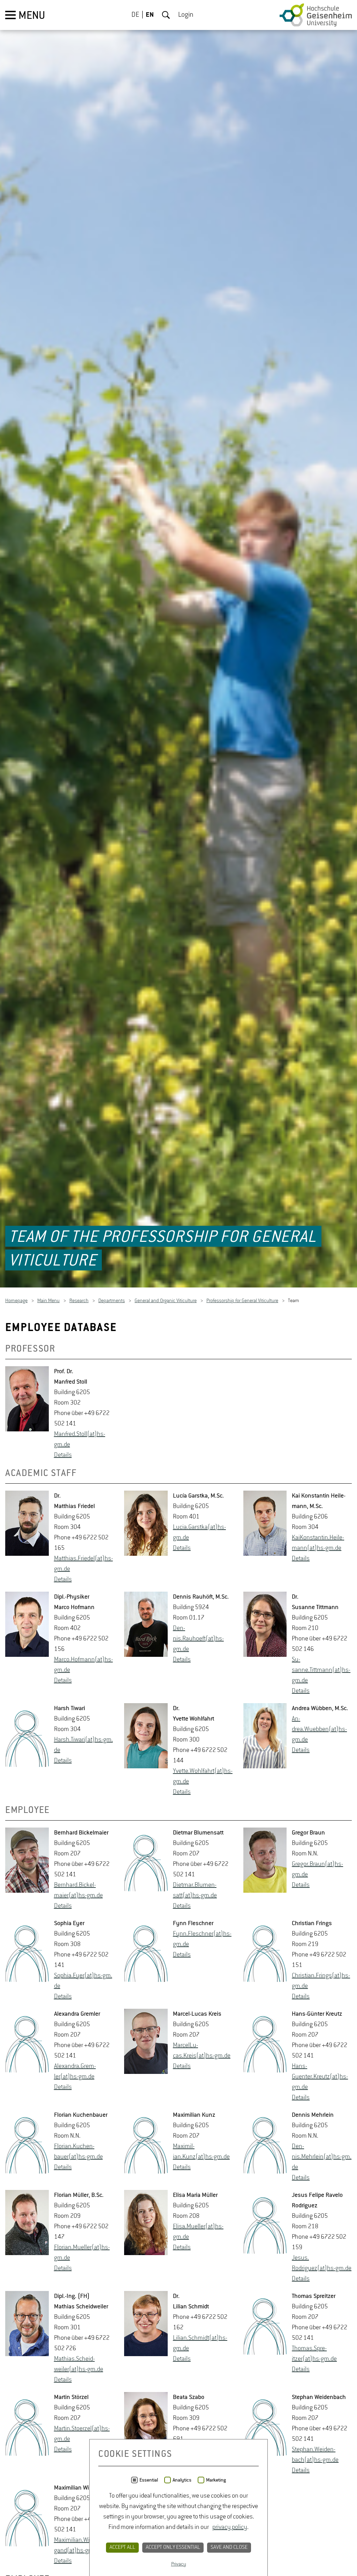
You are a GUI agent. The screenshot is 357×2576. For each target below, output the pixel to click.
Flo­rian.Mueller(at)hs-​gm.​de (82, 2253)
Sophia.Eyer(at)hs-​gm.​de (83, 1982)
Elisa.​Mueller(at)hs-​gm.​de (198, 2232)
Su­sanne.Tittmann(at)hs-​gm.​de (321, 1671)
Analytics (182, 2480)
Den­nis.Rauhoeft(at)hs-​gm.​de (198, 1639)
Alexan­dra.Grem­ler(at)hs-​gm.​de (75, 2072)
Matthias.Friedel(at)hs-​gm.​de (83, 1564)
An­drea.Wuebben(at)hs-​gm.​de (319, 1730)
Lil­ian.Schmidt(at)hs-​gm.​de (200, 2344)
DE (135, 15)
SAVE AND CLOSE (229, 2547)
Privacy (179, 2564)
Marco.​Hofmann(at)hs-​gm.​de (83, 1666)
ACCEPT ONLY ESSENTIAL (173, 2547)
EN (150, 15)
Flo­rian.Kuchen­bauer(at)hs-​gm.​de (78, 2152)
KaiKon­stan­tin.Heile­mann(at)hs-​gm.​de (318, 1544)
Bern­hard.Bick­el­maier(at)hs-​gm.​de (78, 1891)
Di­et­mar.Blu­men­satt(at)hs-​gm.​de (195, 1891)
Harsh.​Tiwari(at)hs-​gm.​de (83, 1746)
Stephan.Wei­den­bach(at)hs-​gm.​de (315, 2455)
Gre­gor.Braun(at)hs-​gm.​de (317, 1870)
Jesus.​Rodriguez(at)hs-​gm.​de (322, 2264)
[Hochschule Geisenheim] (316, 15)
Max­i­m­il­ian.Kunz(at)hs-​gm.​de (201, 2152)
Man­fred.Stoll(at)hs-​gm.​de (80, 1440)
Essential (149, 2480)
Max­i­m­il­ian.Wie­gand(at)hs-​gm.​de (78, 2546)
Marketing (216, 2480)
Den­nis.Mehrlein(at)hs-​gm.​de (322, 2158)
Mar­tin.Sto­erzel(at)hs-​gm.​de (82, 2435)
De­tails (63, 1456)
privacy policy (230, 2527)
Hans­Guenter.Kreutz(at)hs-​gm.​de (320, 2077)
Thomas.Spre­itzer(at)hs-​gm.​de (314, 2354)
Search (166, 15)
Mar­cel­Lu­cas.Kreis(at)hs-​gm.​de (202, 2051)
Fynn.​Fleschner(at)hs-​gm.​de (202, 1940)
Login (186, 15)
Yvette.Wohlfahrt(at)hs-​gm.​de (203, 1777)
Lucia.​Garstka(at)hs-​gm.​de (199, 1533)
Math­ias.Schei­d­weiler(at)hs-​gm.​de (79, 2365)
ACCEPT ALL (122, 2547)
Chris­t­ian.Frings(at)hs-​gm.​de (321, 1982)
